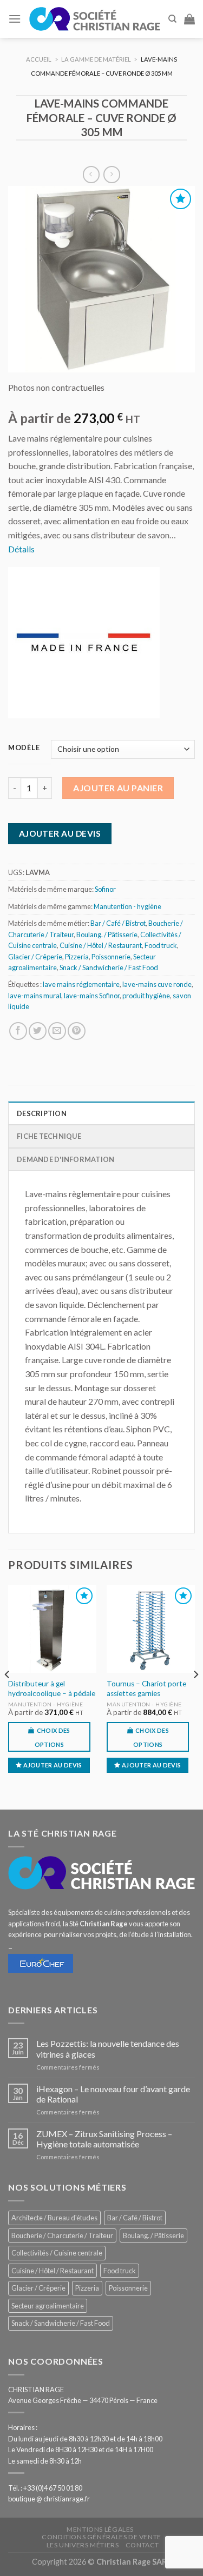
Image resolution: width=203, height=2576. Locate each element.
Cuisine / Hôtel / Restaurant (101, 945)
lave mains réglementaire (81, 984)
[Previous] (8, 1696)
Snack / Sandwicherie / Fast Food (109, 967)
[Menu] (15, 19)
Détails (21, 549)
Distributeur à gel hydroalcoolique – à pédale (52, 1689)
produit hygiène (146, 996)
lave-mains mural (35, 996)
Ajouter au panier (118, 788)
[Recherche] (172, 19)
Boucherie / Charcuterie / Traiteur (62, 2235)
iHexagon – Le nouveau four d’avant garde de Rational (113, 2094)
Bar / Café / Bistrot (118, 923)
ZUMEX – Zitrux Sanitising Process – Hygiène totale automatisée (104, 2139)
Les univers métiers (83, 2545)
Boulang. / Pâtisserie (107, 935)
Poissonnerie (111, 957)
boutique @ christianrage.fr (49, 2499)
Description (42, 1113)
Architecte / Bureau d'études (54, 2218)
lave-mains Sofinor (92, 996)
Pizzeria (77, 957)
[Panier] (189, 19)
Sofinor (105, 889)
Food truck (161, 945)
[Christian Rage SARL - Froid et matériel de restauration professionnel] (94, 19)
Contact (142, 2545)
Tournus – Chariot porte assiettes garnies (146, 1689)
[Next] (195, 1696)
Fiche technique (49, 1136)
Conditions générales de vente (101, 2537)
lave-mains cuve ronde (157, 984)
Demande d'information (66, 1159)
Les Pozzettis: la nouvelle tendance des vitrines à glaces (108, 2048)
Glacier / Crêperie (35, 957)
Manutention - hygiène (127, 906)
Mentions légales (100, 2529)
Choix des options (53, 1737)
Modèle (24, 748)
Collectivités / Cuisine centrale (57, 2253)
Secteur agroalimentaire (48, 2306)
